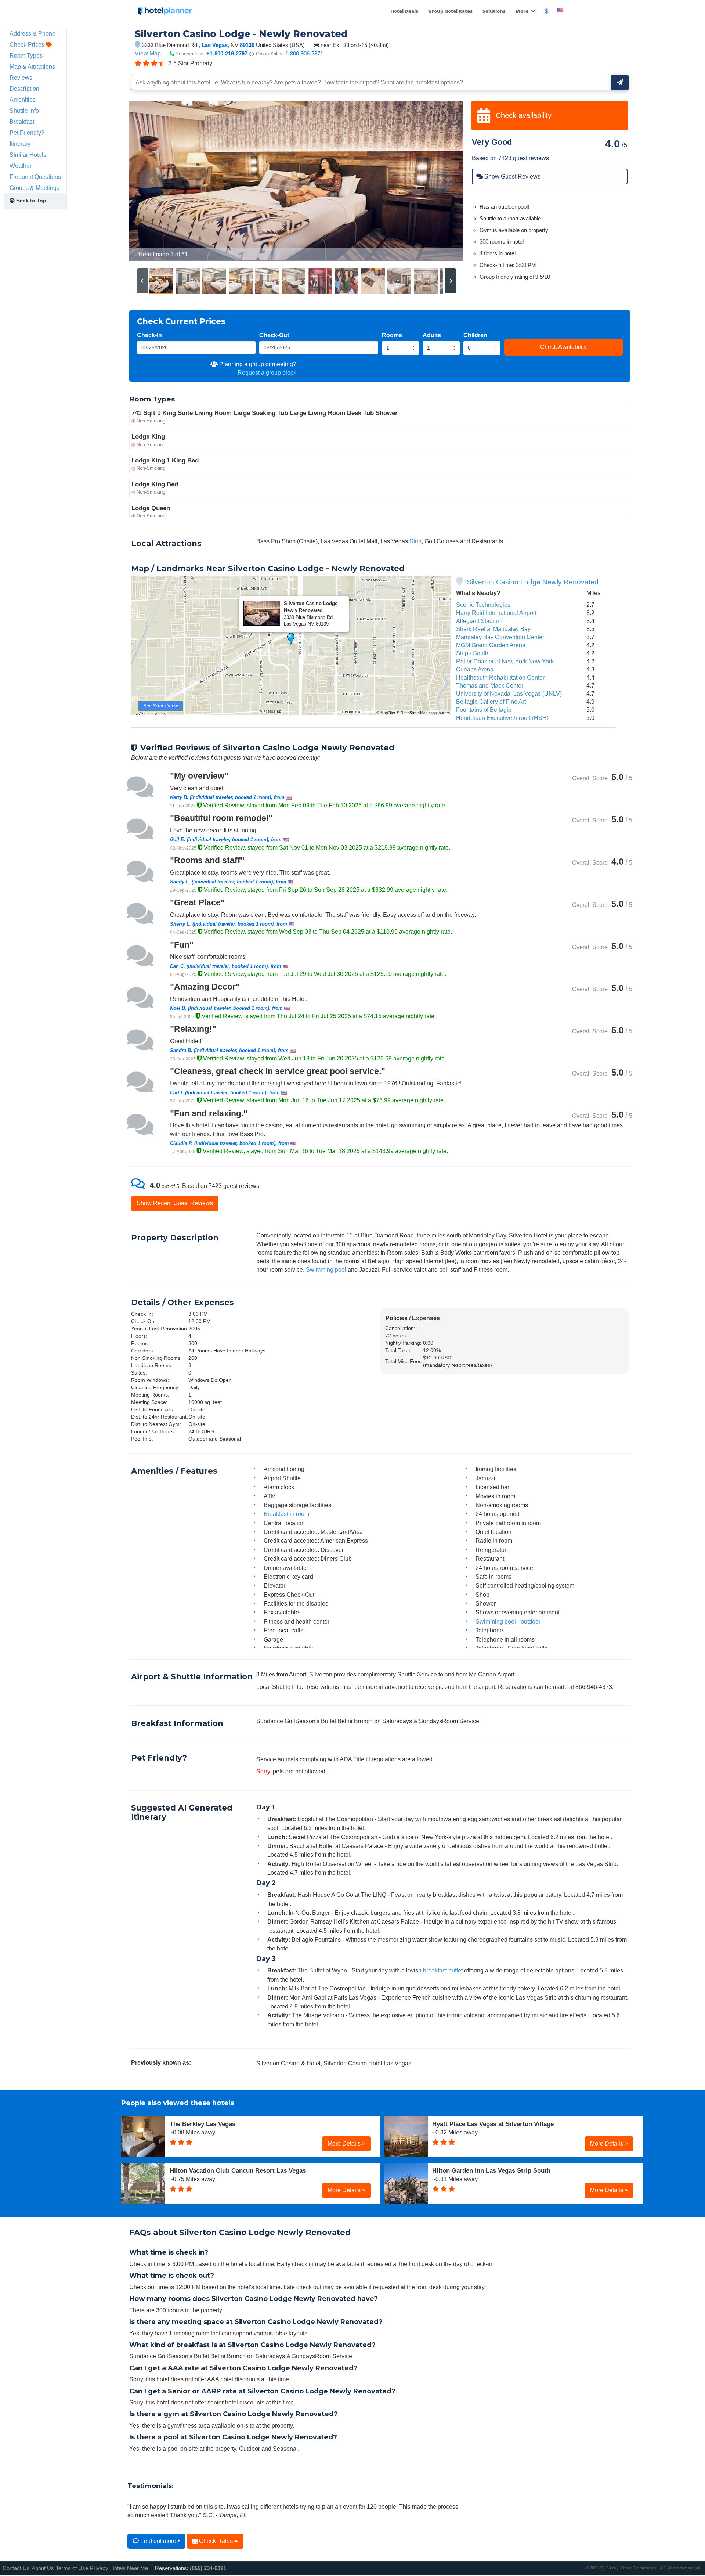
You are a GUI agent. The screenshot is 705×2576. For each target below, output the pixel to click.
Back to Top (30, 201)
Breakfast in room (286, 1514)
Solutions (494, 11)
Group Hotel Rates (450, 11)
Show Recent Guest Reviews (175, 1203)
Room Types (26, 55)
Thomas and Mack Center (490, 685)
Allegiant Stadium (479, 621)
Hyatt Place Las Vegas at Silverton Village (493, 2124)
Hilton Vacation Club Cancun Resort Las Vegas (238, 2170)
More (523, 11)
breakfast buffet (443, 1970)
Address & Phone (32, 33)
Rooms (392, 335)
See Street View (160, 706)
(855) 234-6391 (208, 2568)
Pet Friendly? (27, 133)
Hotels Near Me (129, 2568)
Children (475, 335)
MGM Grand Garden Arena (491, 645)
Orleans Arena (475, 669)
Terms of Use (72, 2568)
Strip (415, 541)
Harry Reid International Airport (496, 613)
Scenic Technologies (483, 605)
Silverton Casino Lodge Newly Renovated (533, 582)
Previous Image (153, 181)
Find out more (158, 2541)
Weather (21, 166)
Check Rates (216, 2541)
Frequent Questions (35, 177)
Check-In (149, 335)
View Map (148, 53)
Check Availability (563, 347)
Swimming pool (326, 1269)
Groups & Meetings (35, 188)
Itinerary (20, 144)
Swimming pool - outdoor (508, 1621)
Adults (432, 335)
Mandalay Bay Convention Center (500, 637)
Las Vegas (215, 45)
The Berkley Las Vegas (203, 2124)
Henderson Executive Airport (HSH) (502, 718)
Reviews (21, 78)
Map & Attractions (32, 66)
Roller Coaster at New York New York (505, 661)
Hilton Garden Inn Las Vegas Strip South (491, 2170)
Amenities (23, 100)
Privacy (99, 2568)
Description (24, 89)
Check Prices (28, 44)
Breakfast (22, 122)
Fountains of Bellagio (484, 710)
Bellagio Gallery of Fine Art (491, 702)
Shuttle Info (24, 111)
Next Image (440, 181)
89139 (247, 45)
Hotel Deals (404, 11)
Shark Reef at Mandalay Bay (493, 629)
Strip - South (472, 653)
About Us (43, 2568)
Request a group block (267, 372)
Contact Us (16, 2568)
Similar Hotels (28, 155)
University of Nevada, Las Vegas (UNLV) (509, 693)
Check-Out (274, 335)
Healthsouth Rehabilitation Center (500, 677)
